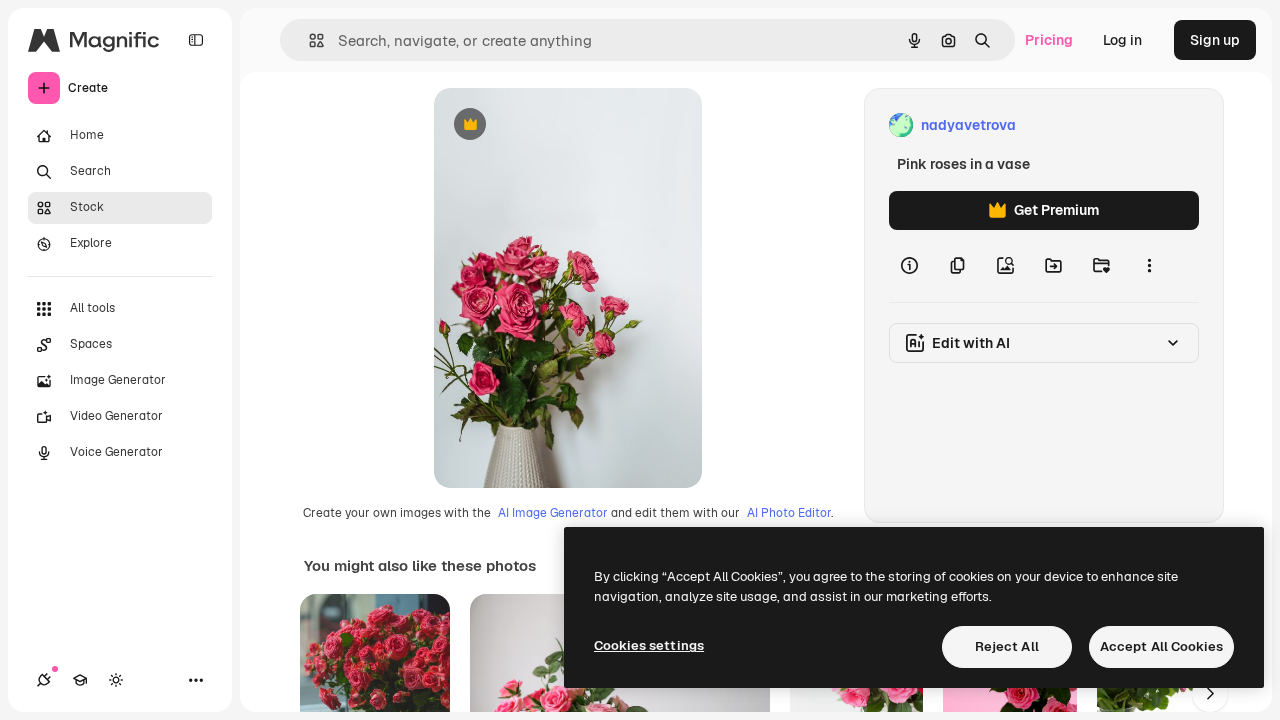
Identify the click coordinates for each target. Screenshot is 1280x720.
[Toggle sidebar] (196, 40)
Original (562, 125)
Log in (1122, 40)
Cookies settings (649, 645)
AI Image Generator (553, 513)
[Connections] (44, 680)
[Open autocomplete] (308, 40)
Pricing (1049, 40)
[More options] (1149, 266)
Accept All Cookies (1161, 646)
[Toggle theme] (116, 680)
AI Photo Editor (789, 513)
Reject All (1007, 646)
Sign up (1215, 40)
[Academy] (80, 680)
